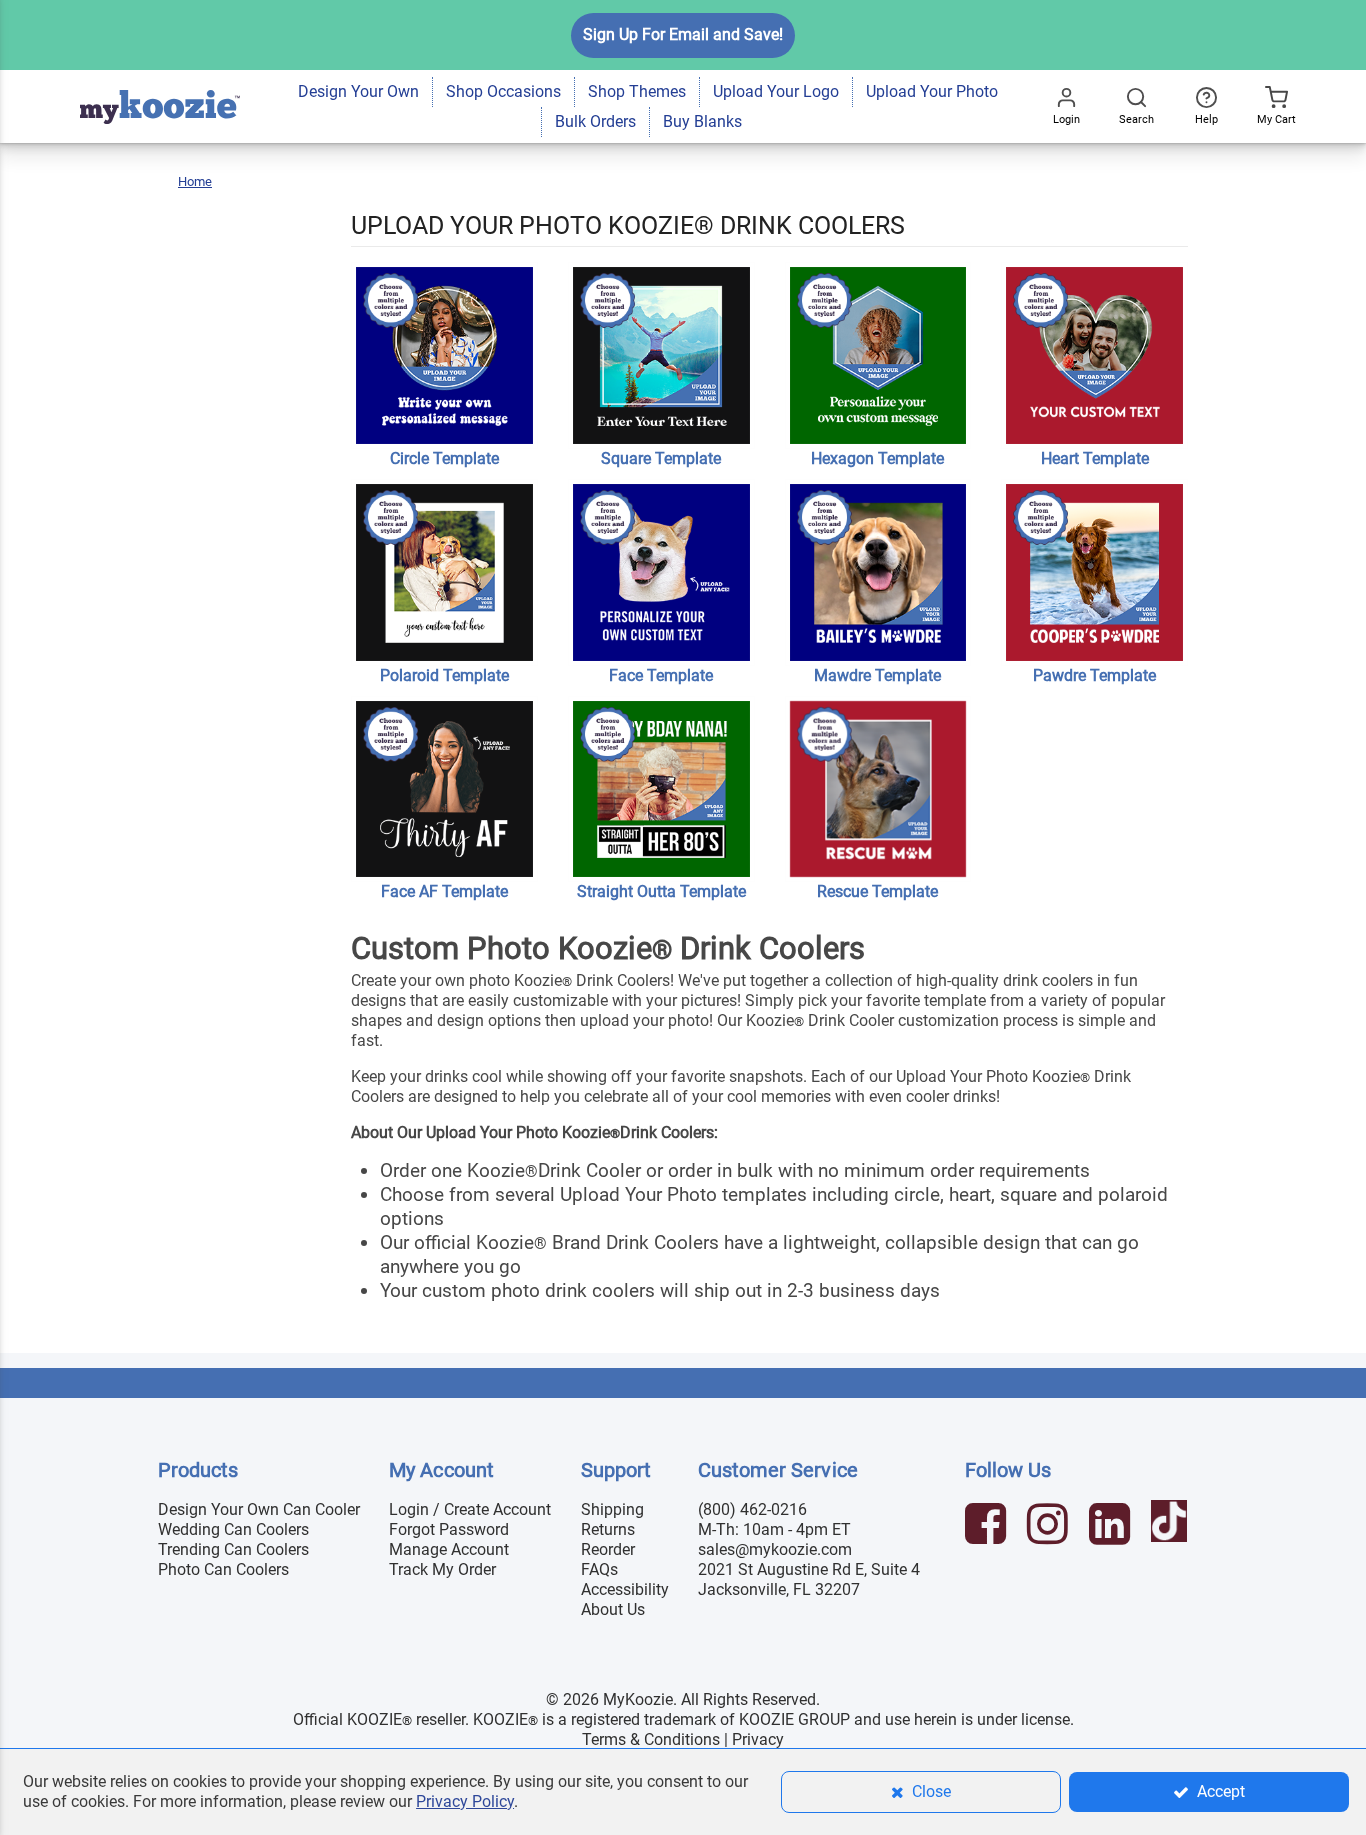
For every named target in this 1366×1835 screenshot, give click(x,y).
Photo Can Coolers (223, 1569)
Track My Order (442, 1569)
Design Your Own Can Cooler (259, 1509)
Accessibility (625, 1589)
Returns (608, 1529)
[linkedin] (1112, 1526)
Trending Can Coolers (233, 1549)
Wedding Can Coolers (233, 1529)
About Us (613, 1609)
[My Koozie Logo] (160, 79)
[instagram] (1050, 1526)
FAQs (599, 1569)
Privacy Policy (465, 1801)
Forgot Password (449, 1529)
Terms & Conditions (651, 1739)
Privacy (758, 1739)
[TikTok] (1171, 1526)
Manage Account (449, 1549)
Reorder (608, 1549)
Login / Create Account (470, 1509)
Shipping (612, 1509)
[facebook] (988, 1526)
